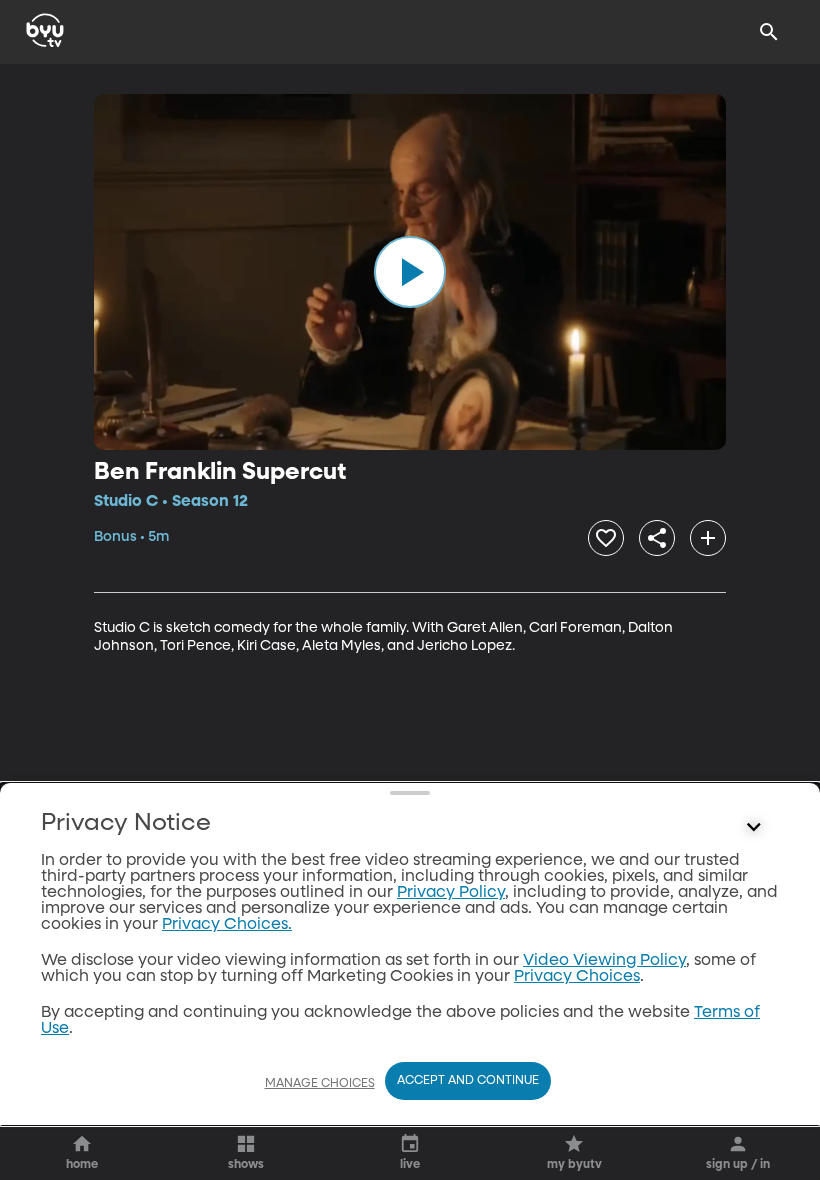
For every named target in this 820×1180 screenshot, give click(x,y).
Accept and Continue (468, 1081)
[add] (708, 538)
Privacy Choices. (227, 925)
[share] (657, 538)
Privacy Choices (577, 977)
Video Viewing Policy (604, 961)
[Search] (769, 32)
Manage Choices (320, 1084)
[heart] (606, 538)
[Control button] (754, 828)
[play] (410, 272)
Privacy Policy (451, 893)
